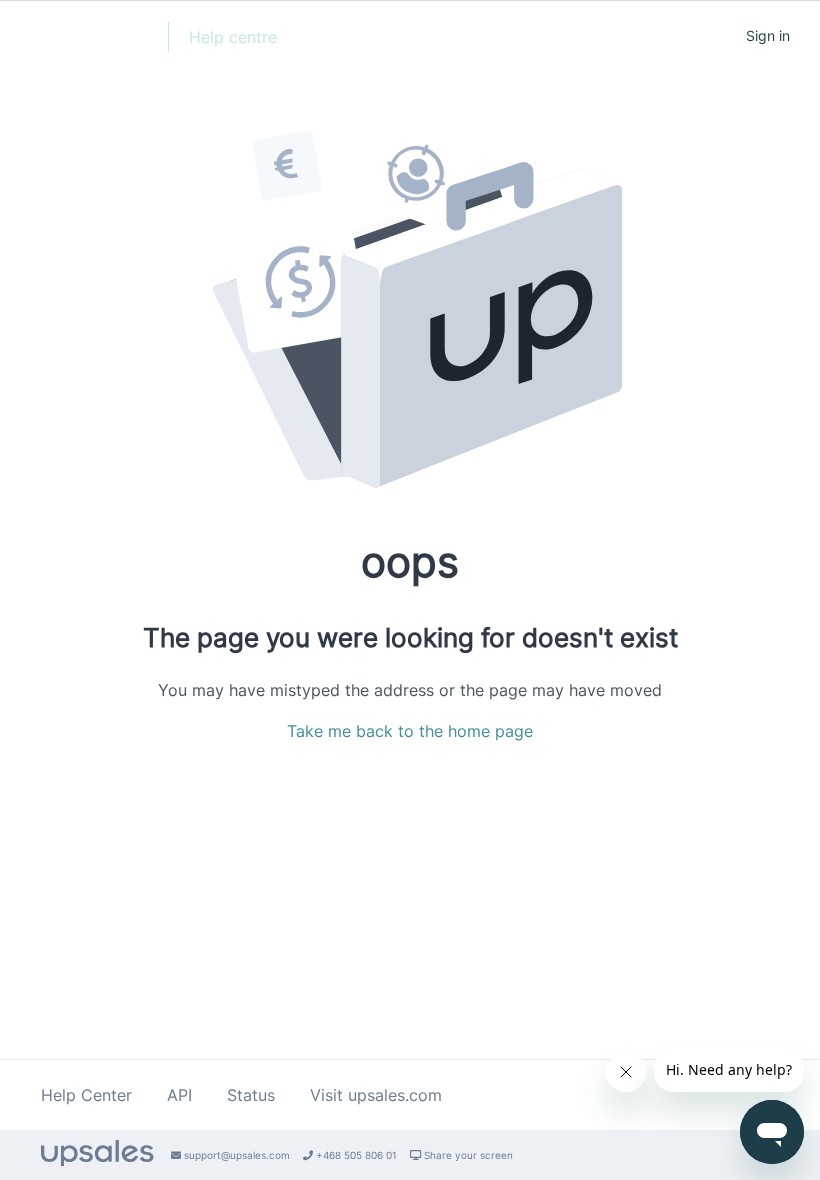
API (179, 1095)
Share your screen (467, 1155)
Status (251, 1095)
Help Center (86, 1095)
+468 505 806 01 (355, 1155)
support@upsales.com (235, 1155)
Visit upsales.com (376, 1095)
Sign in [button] (768, 35)
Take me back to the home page (410, 731)
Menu (693, 35)
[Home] (84, 46)
